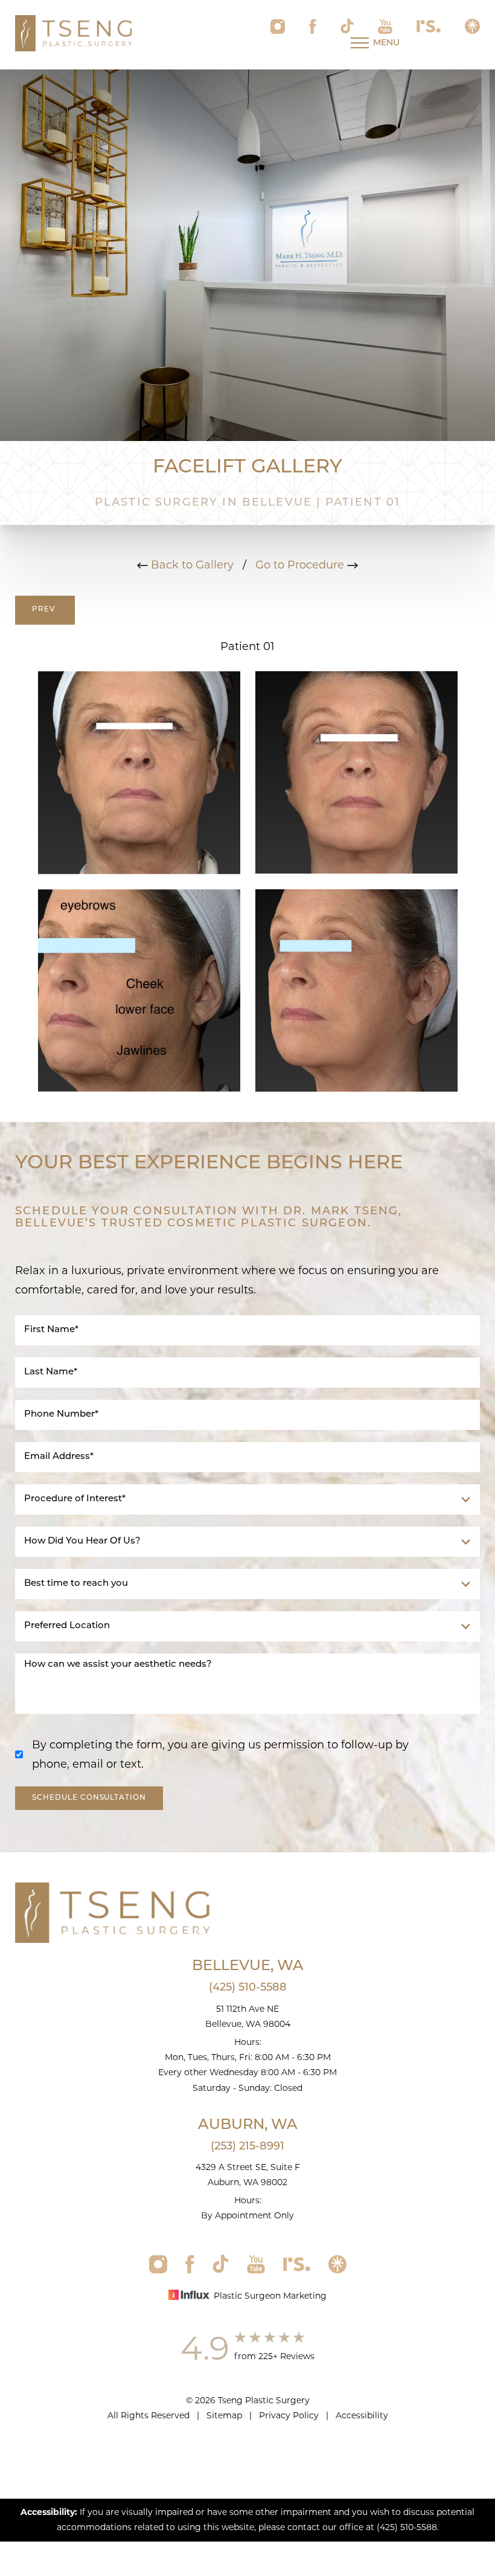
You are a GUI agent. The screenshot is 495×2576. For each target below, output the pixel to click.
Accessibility (362, 2415)
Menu (386, 43)
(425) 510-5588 (248, 1988)
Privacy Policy (289, 2415)
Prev (45, 610)
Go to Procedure (301, 565)
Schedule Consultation (89, 1798)
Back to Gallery (191, 565)
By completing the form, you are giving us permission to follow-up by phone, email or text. (220, 1754)
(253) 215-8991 (247, 2147)
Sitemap (224, 2415)
